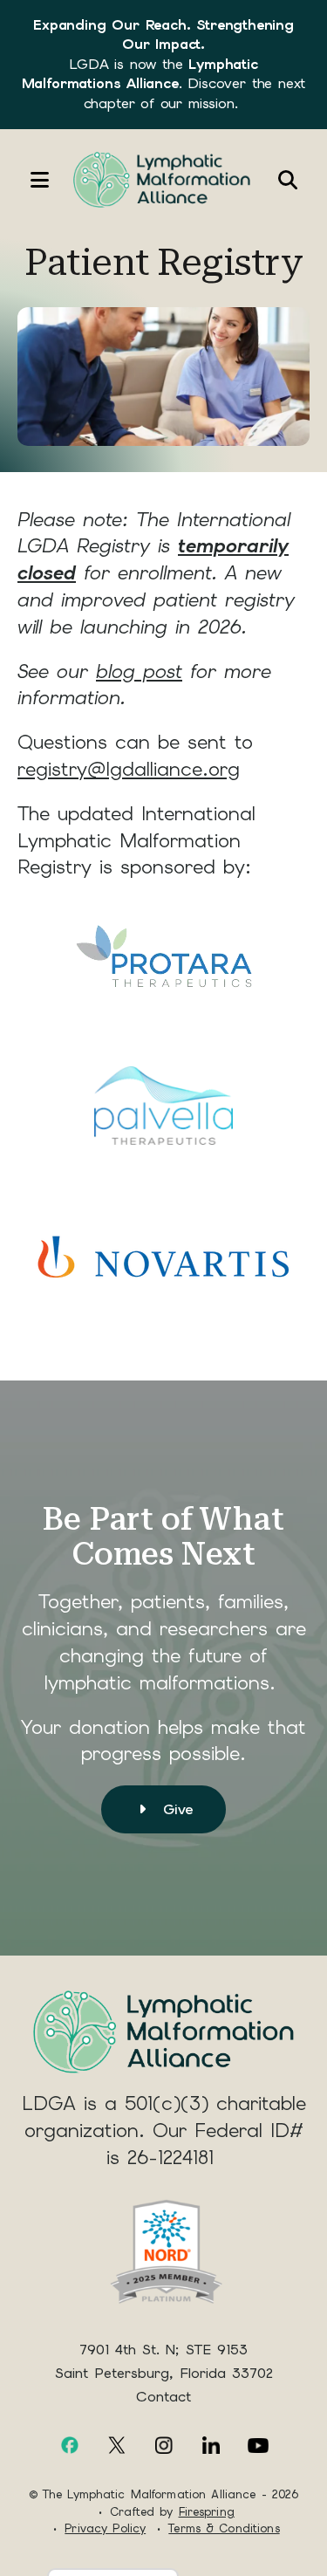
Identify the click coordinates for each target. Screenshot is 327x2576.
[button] (31, 180)
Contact (163, 2397)
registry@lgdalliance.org (129, 769)
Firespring (207, 2512)
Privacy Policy (105, 2528)
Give (176, 1809)
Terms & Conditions (224, 2528)
